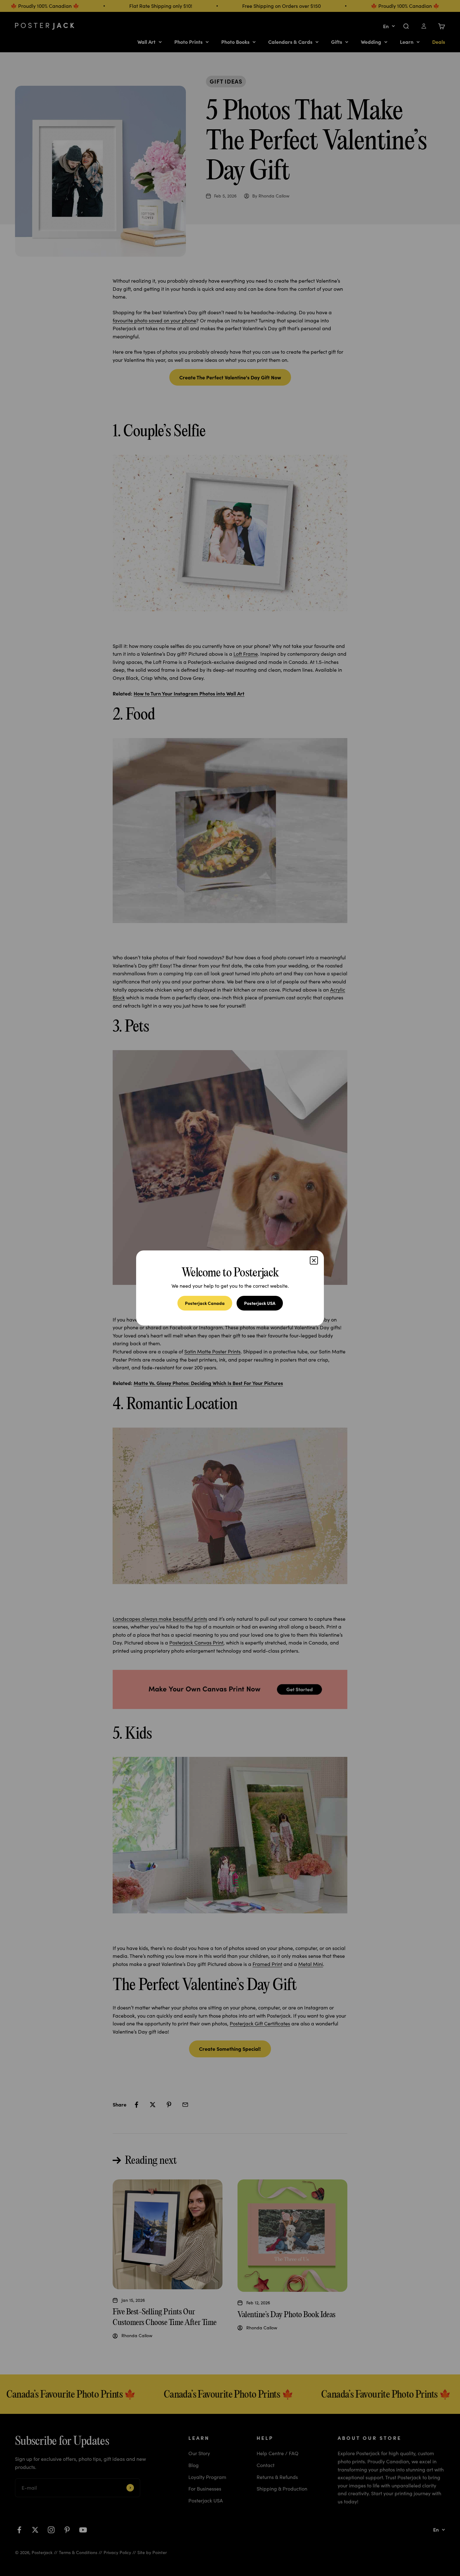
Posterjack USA (260, 1303)
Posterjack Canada (205, 1303)
